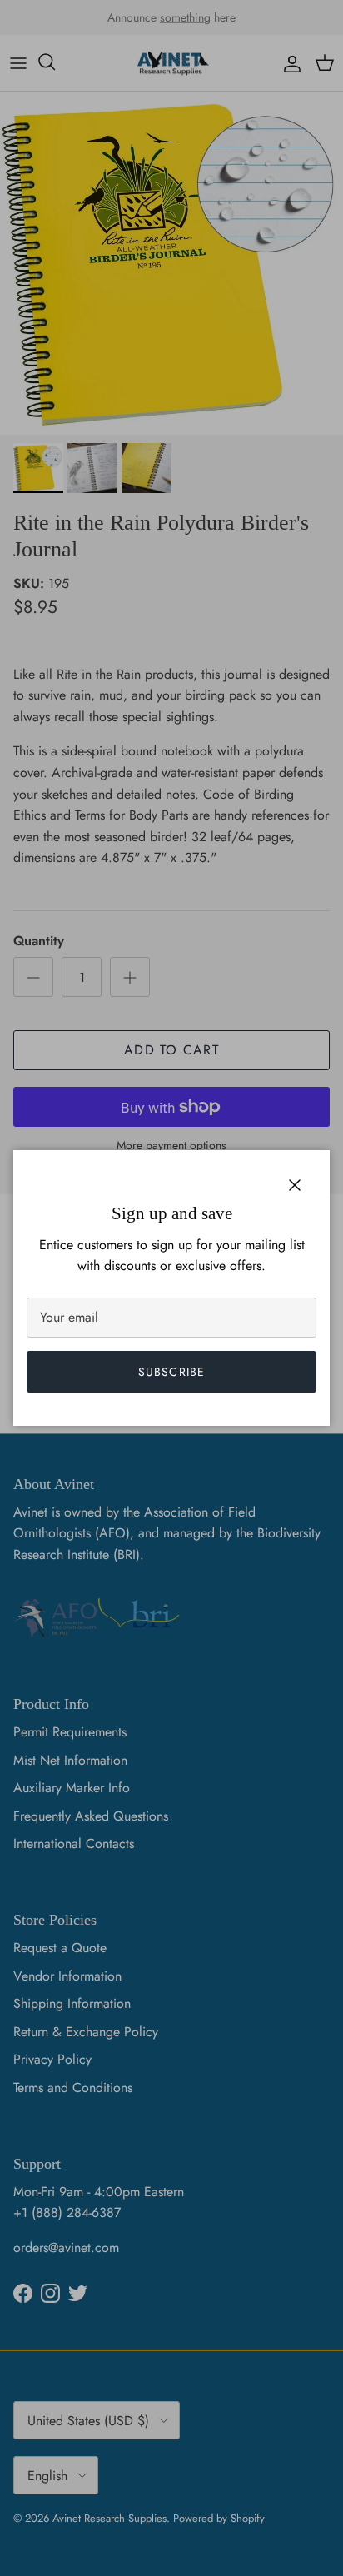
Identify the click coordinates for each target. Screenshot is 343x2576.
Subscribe (171, 1372)
